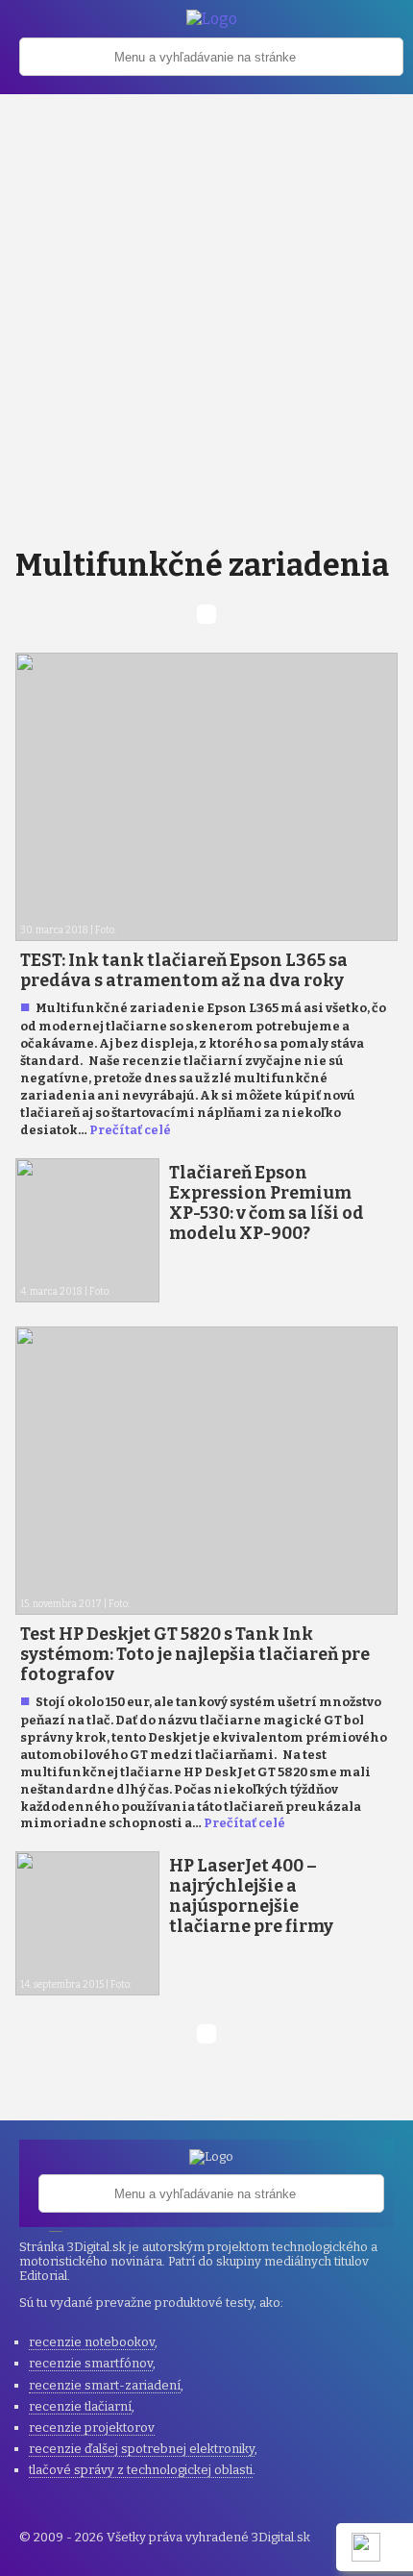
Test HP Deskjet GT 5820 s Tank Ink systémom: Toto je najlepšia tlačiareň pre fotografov (195, 1655)
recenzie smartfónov (91, 2363)
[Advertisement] (206, 310)
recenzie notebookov (92, 2342)
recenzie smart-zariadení (105, 2385)
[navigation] (211, 66)
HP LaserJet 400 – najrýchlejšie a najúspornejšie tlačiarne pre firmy (251, 1896)
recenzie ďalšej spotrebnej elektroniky (142, 2449)
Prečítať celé (130, 1130)
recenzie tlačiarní (80, 2406)
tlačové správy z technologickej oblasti (141, 2470)
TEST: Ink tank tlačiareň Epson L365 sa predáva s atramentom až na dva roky (184, 971)
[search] (211, 57)
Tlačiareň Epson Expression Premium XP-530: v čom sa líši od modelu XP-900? (267, 1203)
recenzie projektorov (92, 2427)
